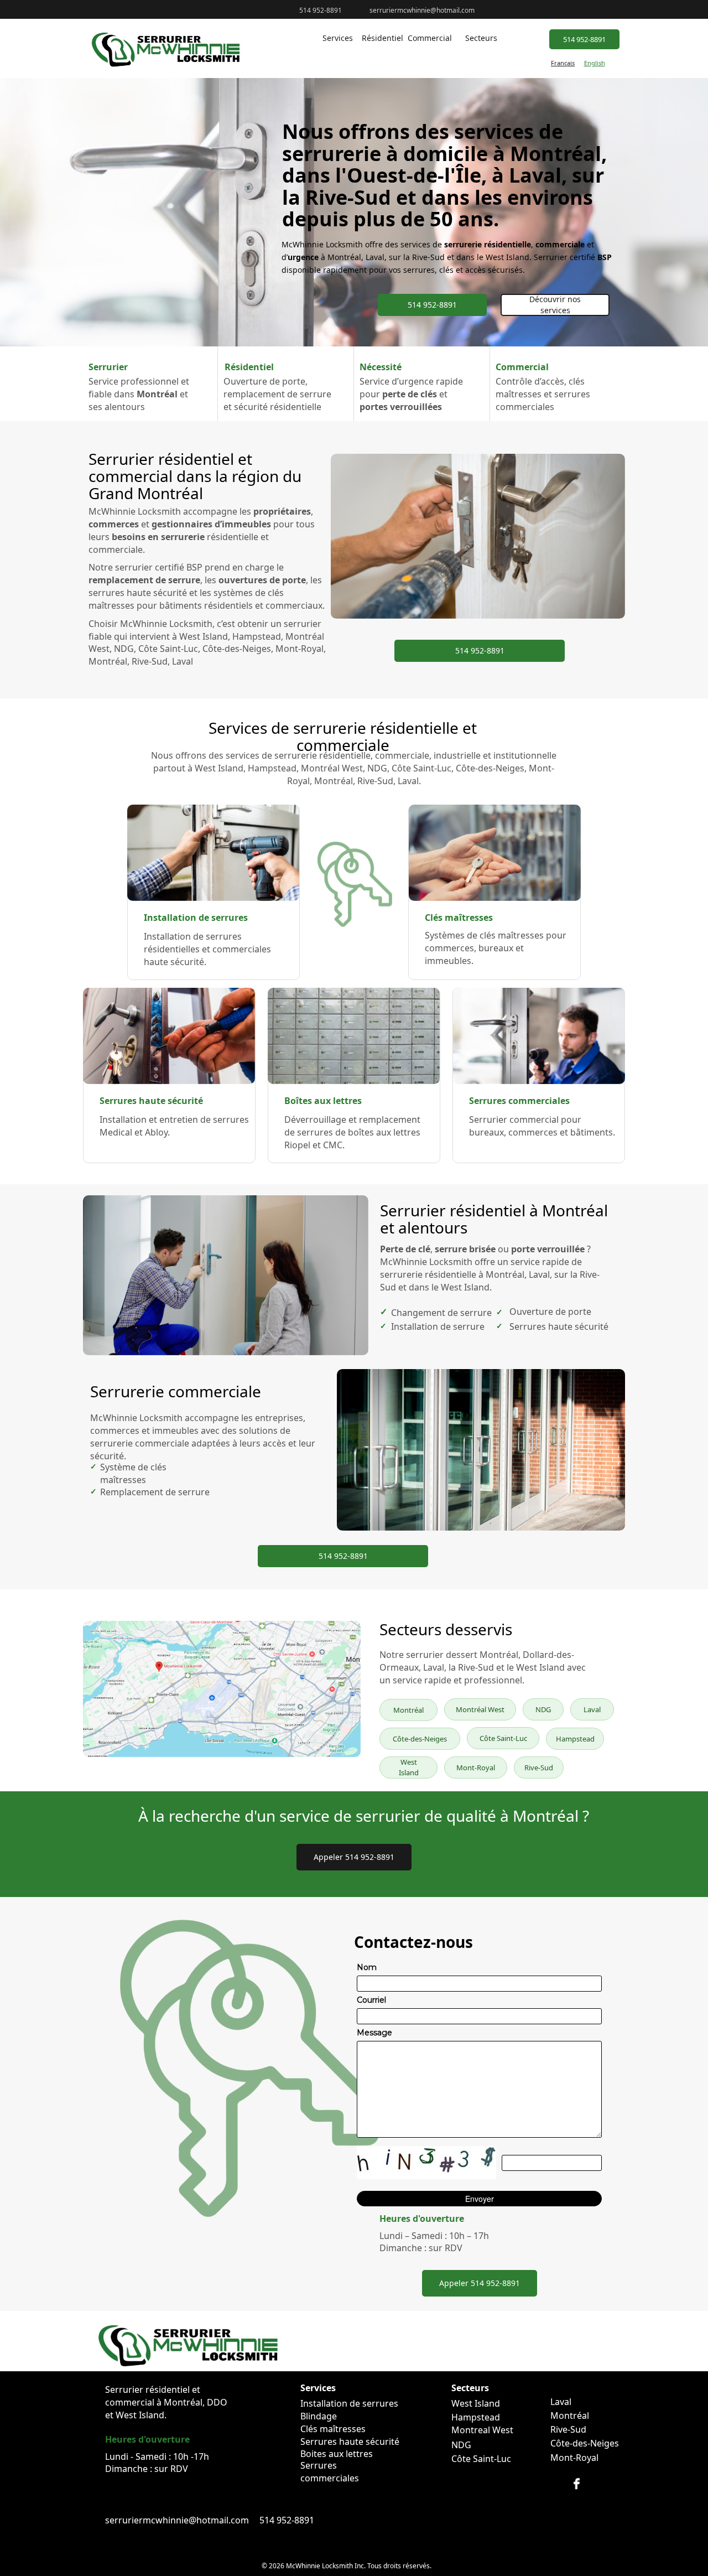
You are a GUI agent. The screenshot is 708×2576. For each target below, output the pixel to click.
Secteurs (481, 38)
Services (338, 38)
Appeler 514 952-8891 (354, 1857)
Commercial (430, 38)
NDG (543, 1709)
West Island (409, 1767)
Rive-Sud (539, 1768)
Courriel (371, 2000)
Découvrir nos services (555, 305)
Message (374, 2033)
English (595, 63)
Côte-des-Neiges (420, 1739)
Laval (592, 1709)
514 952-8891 (584, 39)
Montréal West (480, 1709)
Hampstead (575, 1739)
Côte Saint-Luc (503, 1738)
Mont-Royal (476, 1768)
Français (563, 63)
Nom (367, 1967)
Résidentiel (382, 38)
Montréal (408, 1710)
